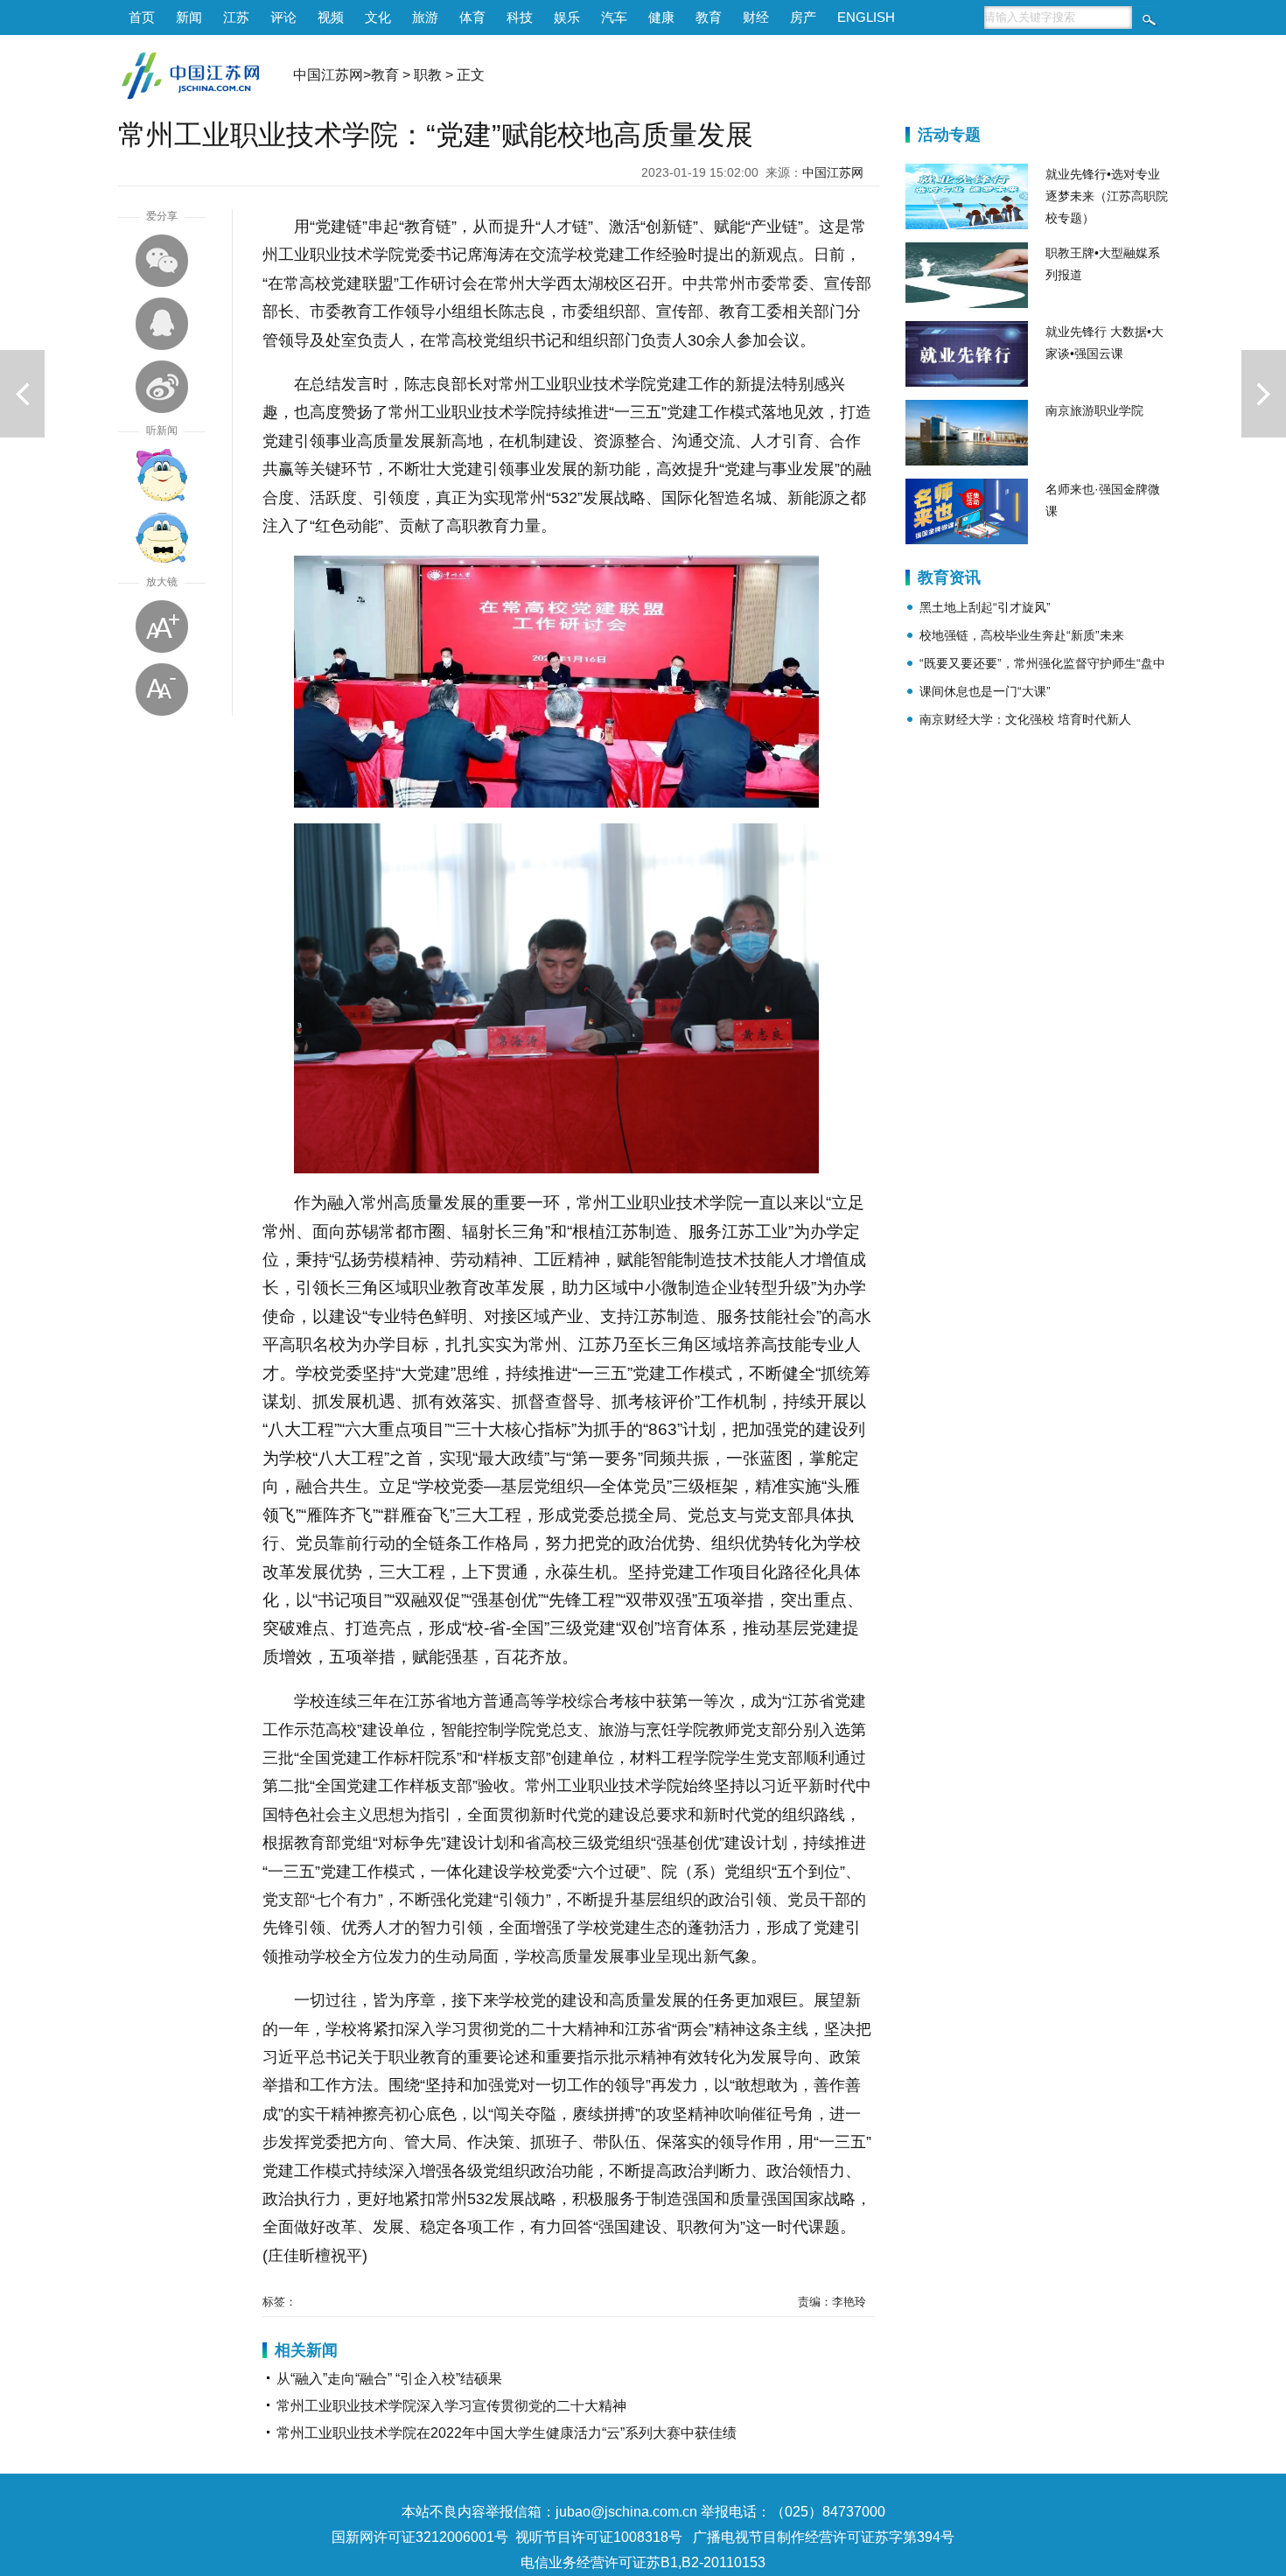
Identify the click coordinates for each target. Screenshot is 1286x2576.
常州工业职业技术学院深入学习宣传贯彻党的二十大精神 (451, 2406)
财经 (756, 17)
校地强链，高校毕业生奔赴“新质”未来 (1022, 635)
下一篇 (1264, 394)
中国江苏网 (328, 75)
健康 (661, 17)
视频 (331, 17)
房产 (803, 17)
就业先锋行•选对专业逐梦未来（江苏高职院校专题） (1107, 196)
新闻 (189, 17)
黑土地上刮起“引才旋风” (985, 607)
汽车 (614, 17)
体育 (472, 17)
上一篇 (22, 394)
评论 (283, 17)
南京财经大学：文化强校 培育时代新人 (1025, 719)
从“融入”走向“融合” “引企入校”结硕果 (389, 2379)
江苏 (236, 17)
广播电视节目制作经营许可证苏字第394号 (824, 2537)
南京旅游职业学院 (1094, 410)
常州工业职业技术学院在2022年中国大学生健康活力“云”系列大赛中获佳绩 (507, 2433)
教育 (709, 17)
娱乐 (567, 17)
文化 (378, 17)
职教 (428, 75)
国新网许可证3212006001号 (420, 2537)
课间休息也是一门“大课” (985, 691)
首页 (142, 17)
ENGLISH (866, 17)
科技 (520, 17)
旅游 (425, 17)
